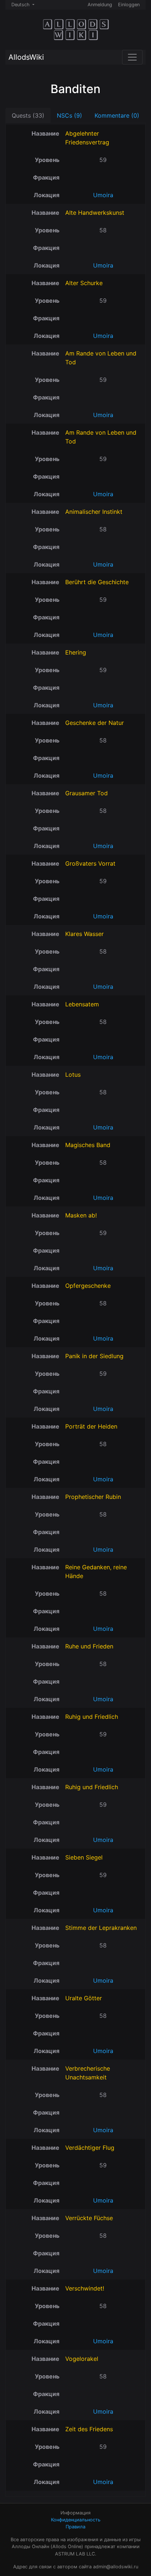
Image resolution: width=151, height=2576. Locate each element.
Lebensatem (82, 1004)
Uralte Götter (84, 1998)
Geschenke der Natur (95, 723)
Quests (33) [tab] (28, 115)
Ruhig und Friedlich (92, 1717)
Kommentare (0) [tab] (117, 115)
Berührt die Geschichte (97, 582)
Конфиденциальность (76, 2520)
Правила (75, 2527)
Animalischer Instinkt (94, 512)
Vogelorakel (82, 2359)
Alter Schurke (84, 283)
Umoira (103, 195)
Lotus (73, 1075)
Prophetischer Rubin (93, 1497)
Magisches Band (88, 1145)
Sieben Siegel (84, 1857)
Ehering (76, 652)
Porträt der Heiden (91, 1426)
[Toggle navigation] (132, 57)
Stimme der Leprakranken (101, 1928)
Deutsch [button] (21, 5)
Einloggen (129, 5)
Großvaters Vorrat (90, 863)
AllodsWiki (26, 57)
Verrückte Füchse (89, 2218)
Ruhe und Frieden (89, 1646)
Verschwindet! (85, 2288)
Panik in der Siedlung (94, 1356)
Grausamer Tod (86, 793)
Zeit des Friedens (89, 2429)
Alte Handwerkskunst (95, 213)
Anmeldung (100, 5)
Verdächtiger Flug (90, 2148)
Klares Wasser (84, 934)
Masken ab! (81, 1215)
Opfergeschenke (88, 1286)
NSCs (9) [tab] (69, 115)
